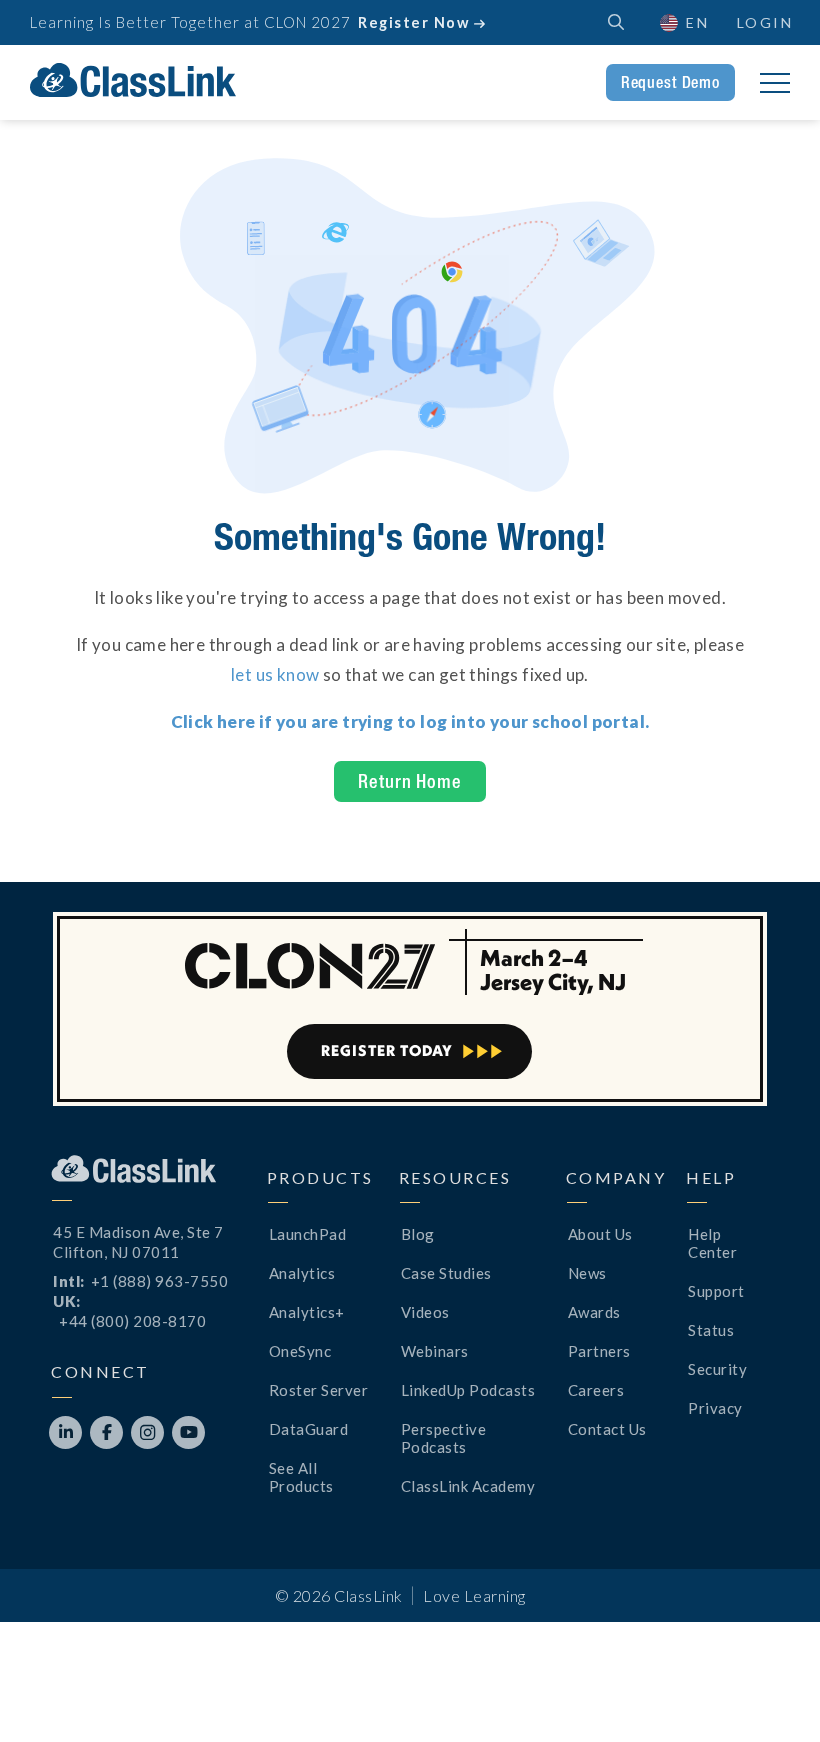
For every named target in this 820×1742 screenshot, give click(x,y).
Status (711, 1330)
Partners (599, 1351)
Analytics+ (307, 1312)
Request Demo (670, 82)
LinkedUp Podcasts (468, 1390)
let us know (275, 674)
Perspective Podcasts (444, 1438)
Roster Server (319, 1390)
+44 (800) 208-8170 (132, 1321)
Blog (418, 1234)
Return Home (409, 781)
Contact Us (607, 1429)
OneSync (300, 1351)
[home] (133, 80)
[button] (770, 1692)
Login (765, 22)
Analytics (302, 1273)
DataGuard (309, 1429)
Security (717, 1369)
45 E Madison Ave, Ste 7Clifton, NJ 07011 (138, 1242)
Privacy (715, 1408)
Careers (596, 1390)
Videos (425, 1312)
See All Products (301, 1477)
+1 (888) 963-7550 (160, 1281)
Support (716, 1291)
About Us (600, 1234)
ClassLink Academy (468, 1486)
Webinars (435, 1351)
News (587, 1273)
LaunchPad (308, 1234)
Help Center (712, 1243)
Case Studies (446, 1273)
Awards (594, 1312)
